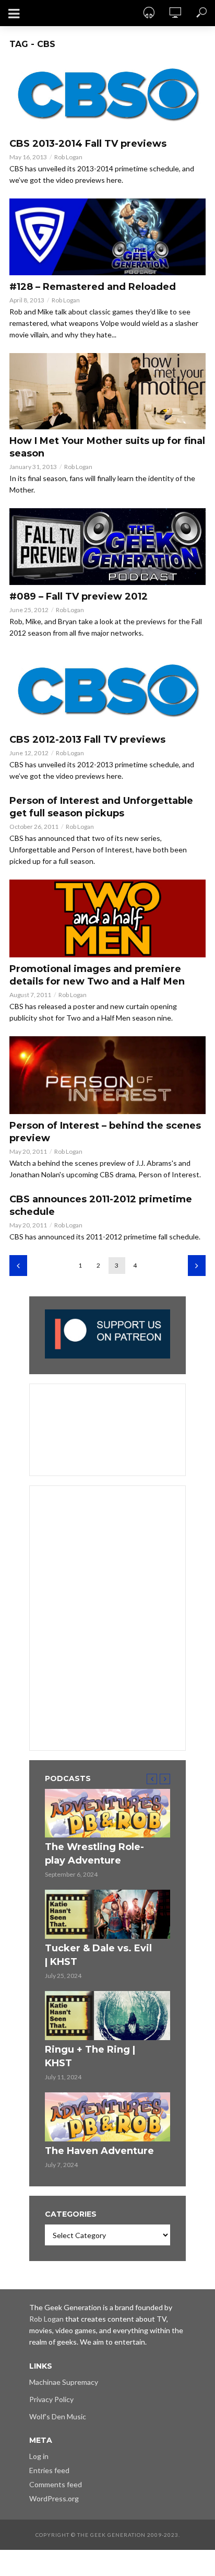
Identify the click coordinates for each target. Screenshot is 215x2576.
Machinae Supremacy (64, 2382)
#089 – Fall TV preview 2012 (79, 596)
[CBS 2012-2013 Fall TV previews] (107, 690)
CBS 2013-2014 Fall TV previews (88, 144)
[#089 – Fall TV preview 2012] (107, 547)
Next (197, 1266)
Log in (39, 2456)
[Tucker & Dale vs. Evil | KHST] (107, 1914)
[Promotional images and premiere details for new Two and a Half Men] (107, 918)
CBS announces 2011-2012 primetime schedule (101, 1205)
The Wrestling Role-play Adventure (94, 1854)
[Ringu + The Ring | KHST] (107, 2016)
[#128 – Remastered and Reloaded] (107, 237)
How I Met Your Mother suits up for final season (107, 447)
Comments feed (56, 2484)
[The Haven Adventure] (107, 2117)
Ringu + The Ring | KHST (90, 2056)
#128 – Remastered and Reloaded (93, 287)
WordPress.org (54, 2498)
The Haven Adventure (99, 2151)
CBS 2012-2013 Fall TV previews (87, 740)
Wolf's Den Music (58, 2416)
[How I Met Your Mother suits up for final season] (107, 391)
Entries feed (49, 2470)
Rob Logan (68, 157)
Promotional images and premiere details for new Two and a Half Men (97, 975)
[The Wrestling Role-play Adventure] (107, 1813)
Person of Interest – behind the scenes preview (105, 1132)
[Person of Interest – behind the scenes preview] (107, 1075)
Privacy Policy (51, 2399)
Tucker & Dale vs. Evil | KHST (98, 1955)
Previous (18, 1266)
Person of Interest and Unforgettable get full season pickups (101, 807)
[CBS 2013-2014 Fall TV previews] (107, 94)
